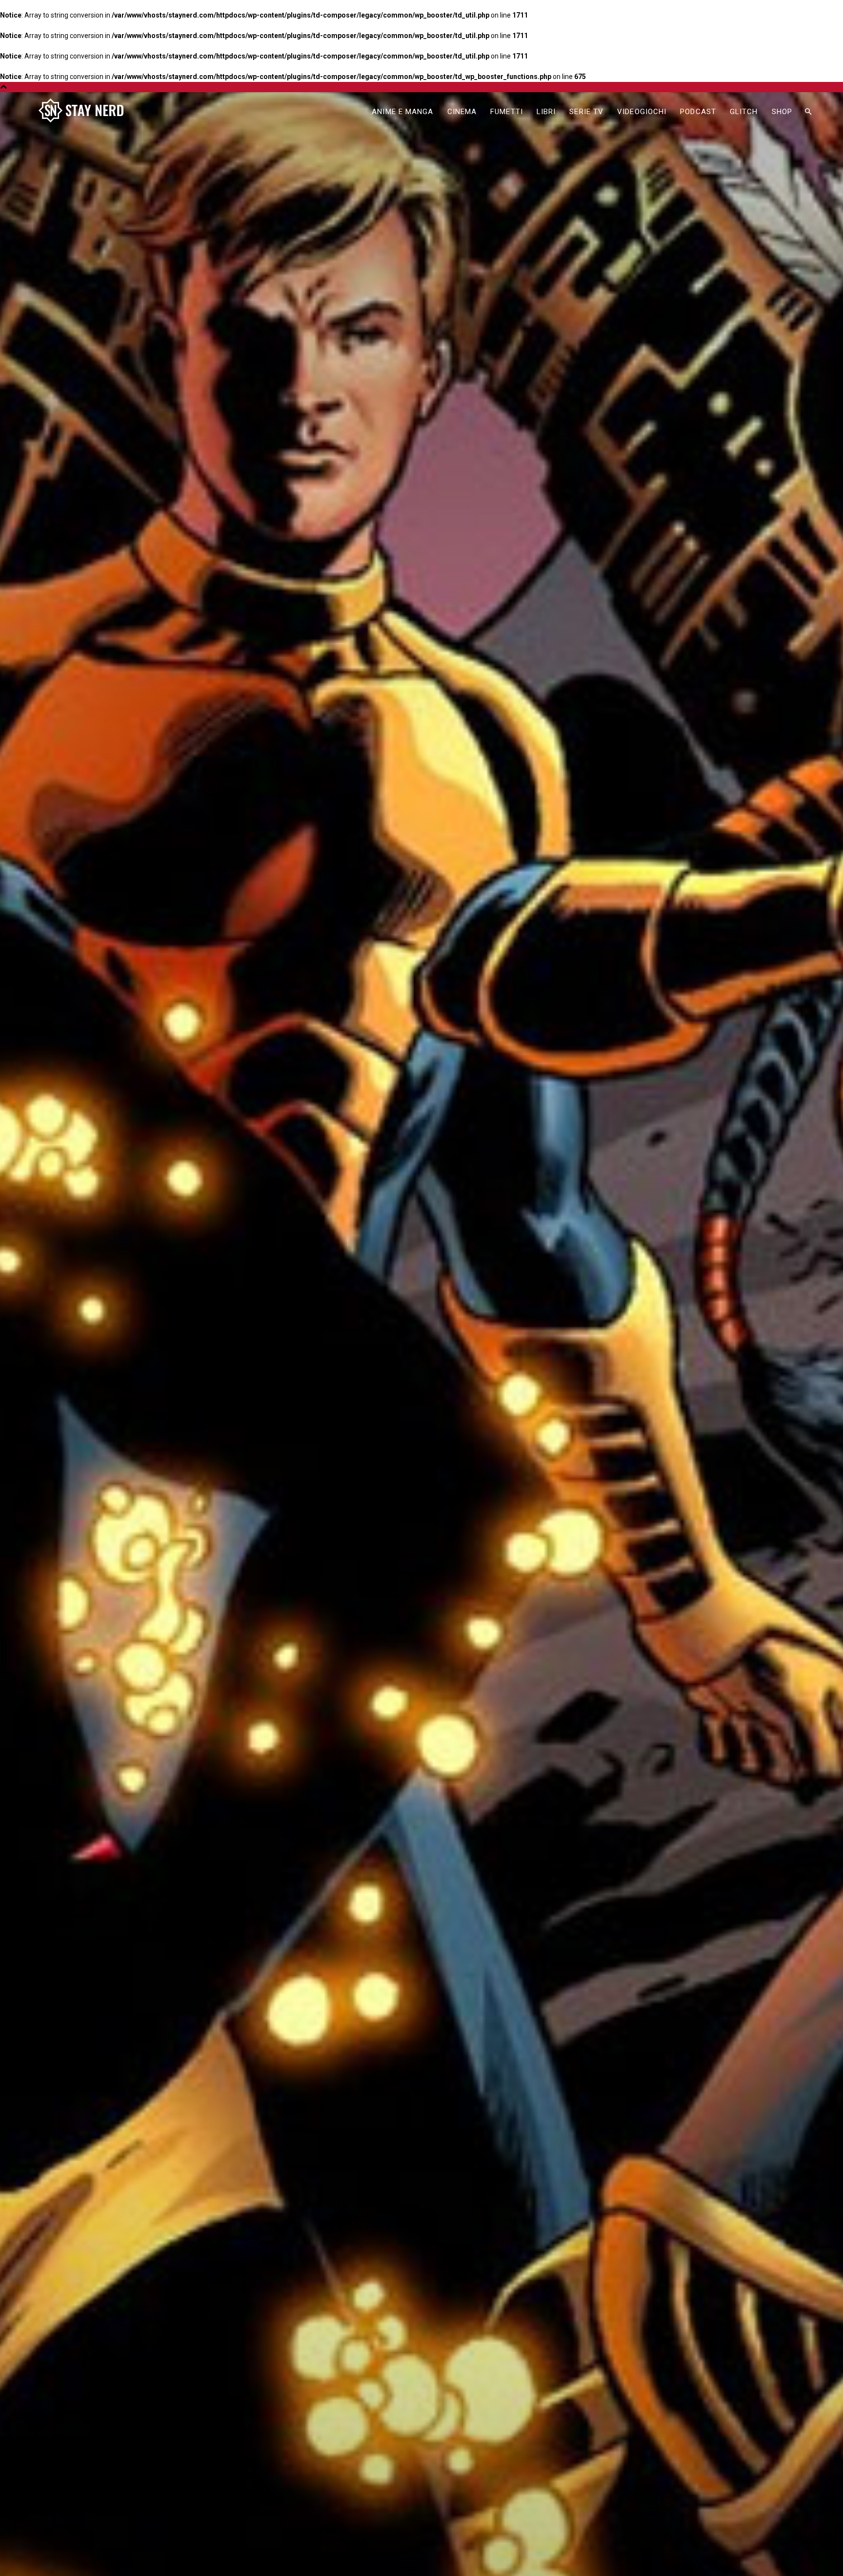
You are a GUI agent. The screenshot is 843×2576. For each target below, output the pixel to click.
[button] (808, 112)
